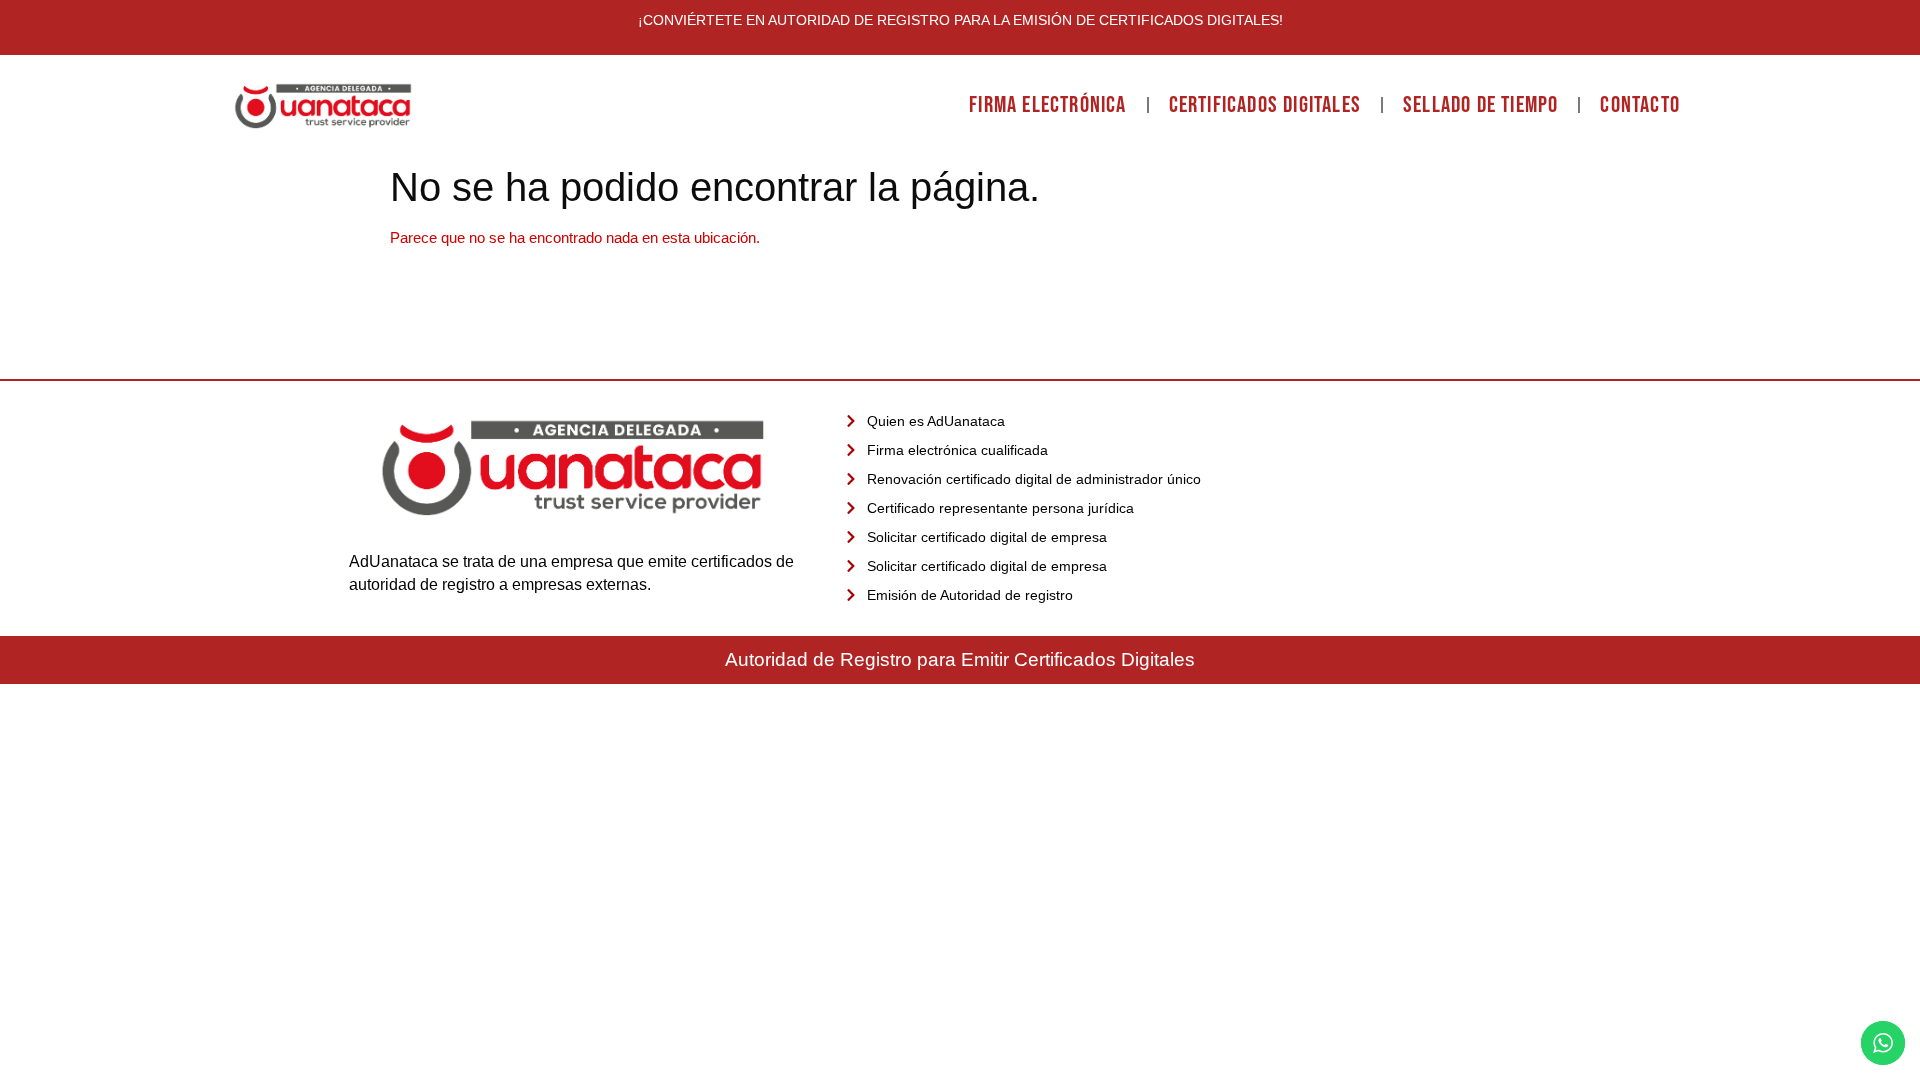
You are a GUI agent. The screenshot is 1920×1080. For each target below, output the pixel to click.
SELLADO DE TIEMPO (1480, 105)
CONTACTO (1640, 105)
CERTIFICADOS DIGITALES (1265, 105)
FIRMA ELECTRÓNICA (1047, 105)
